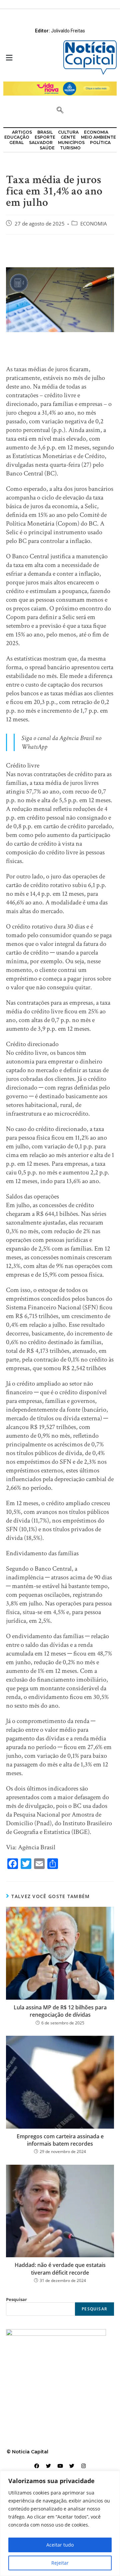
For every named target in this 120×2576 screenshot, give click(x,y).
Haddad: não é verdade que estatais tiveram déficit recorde (60, 2269)
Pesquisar (16, 2299)
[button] (30, 58)
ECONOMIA (94, 224)
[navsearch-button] (60, 111)
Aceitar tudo (60, 2545)
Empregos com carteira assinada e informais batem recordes (60, 2140)
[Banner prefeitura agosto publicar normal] (60, 88)
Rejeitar (60, 2563)
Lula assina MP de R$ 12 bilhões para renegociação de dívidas (60, 2011)
